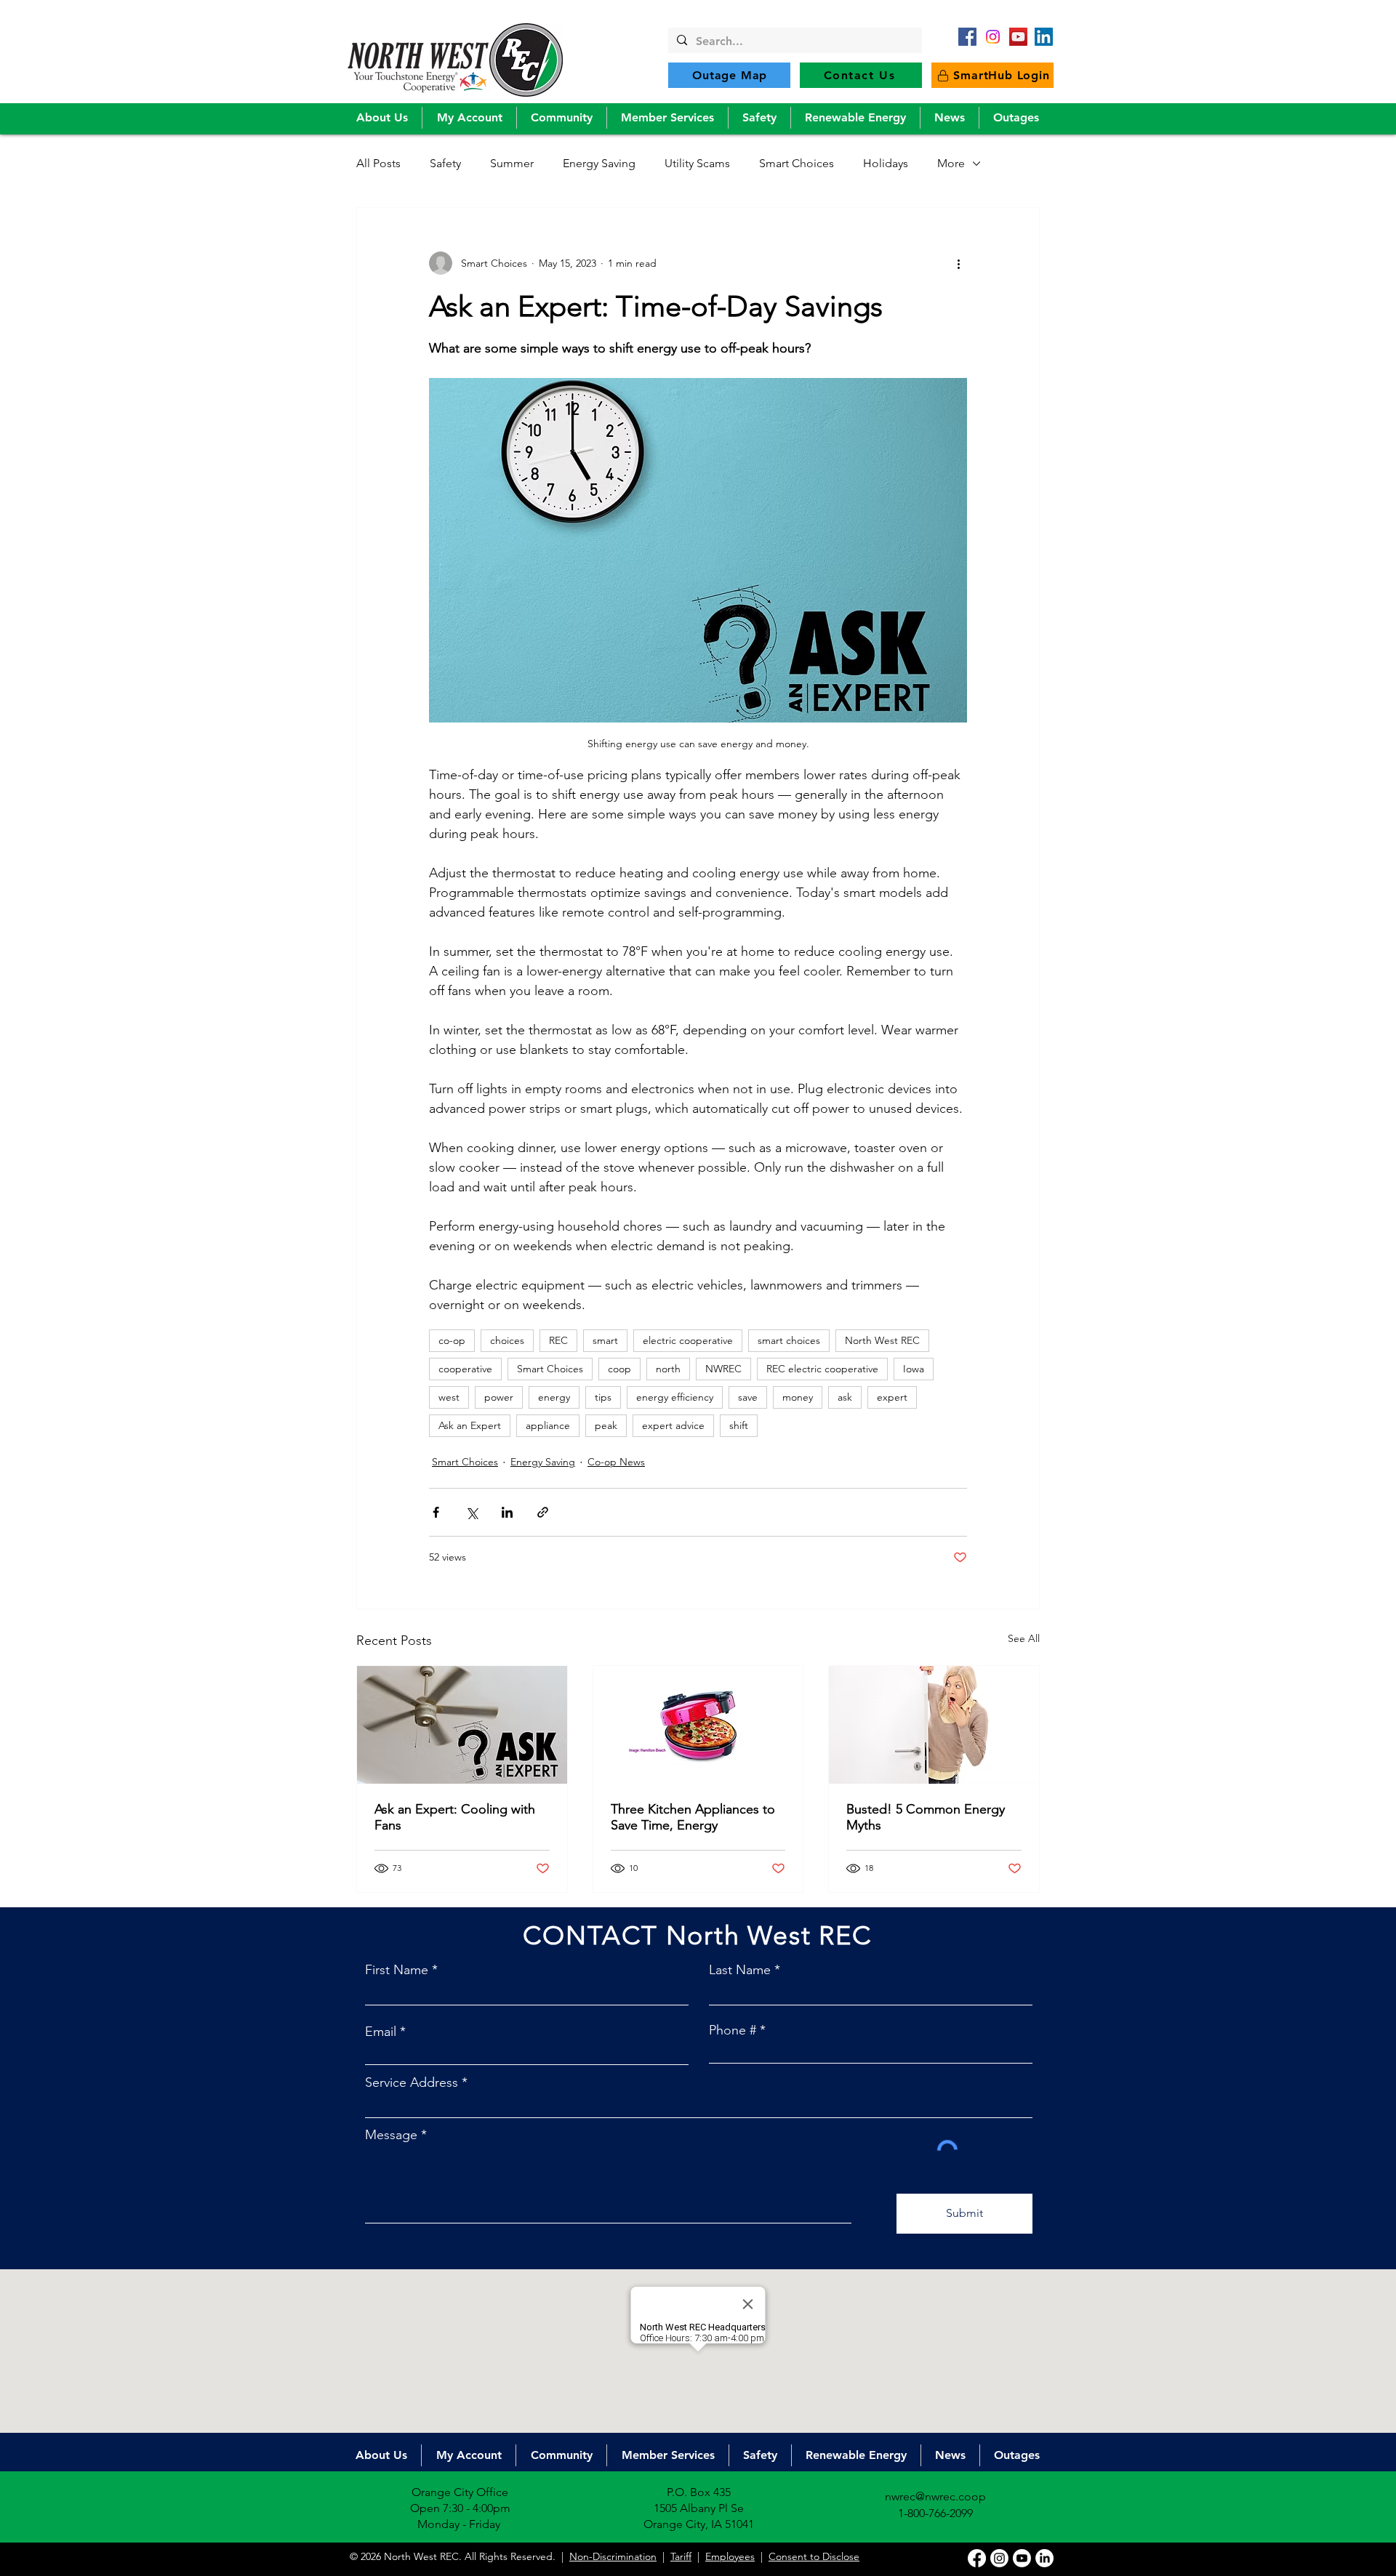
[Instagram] (999, 2558)
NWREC (723, 1369)
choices (507, 1340)
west (449, 1397)
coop (619, 1369)
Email (381, 2032)
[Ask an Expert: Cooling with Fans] (462, 1725)
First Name (397, 1970)
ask (845, 1397)
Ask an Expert (470, 1425)
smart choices (789, 1340)
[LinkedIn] (1044, 37)
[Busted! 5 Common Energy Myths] (934, 1725)
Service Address (412, 2082)
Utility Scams (697, 163)
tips (603, 1397)
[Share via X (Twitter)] (472, 1512)
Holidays (886, 163)
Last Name (740, 1970)
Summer (512, 163)
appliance (548, 1425)
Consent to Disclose (814, 2556)
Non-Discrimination (613, 2556)
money (798, 1397)
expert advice (673, 1425)
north (668, 1369)
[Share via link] (543, 1512)
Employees (730, 2556)
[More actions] (958, 263)
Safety (445, 163)
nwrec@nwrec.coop (935, 2496)
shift (739, 1425)
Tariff (681, 2556)
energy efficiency (675, 1397)
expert (892, 1397)
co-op (452, 1340)
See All (1024, 1638)
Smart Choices (797, 163)
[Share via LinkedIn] (507, 1512)
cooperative (465, 1369)
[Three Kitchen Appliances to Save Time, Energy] (698, 1725)
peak (606, 1425)
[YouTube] (1018, 37)
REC (558, 1340)
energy (554, 1397)
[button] (382, 118)
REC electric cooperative (822, 1369)
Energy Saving (599, 163)
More (951, 163)
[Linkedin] (1044, 2558)
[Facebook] (967, 37)
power (499, 1397)
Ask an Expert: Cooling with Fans (455, 1817)
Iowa (914, 1369)
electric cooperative (688, 1340)
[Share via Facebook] (436, 1512)
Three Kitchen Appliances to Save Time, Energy (693, 1817)
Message (391, 2135)
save (748, 1397)
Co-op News (616, 1462)
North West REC (882, 1340)
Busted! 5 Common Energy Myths (926, 1817)
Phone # (733, 2030)
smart (605, 1340)
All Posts (378, 163)
